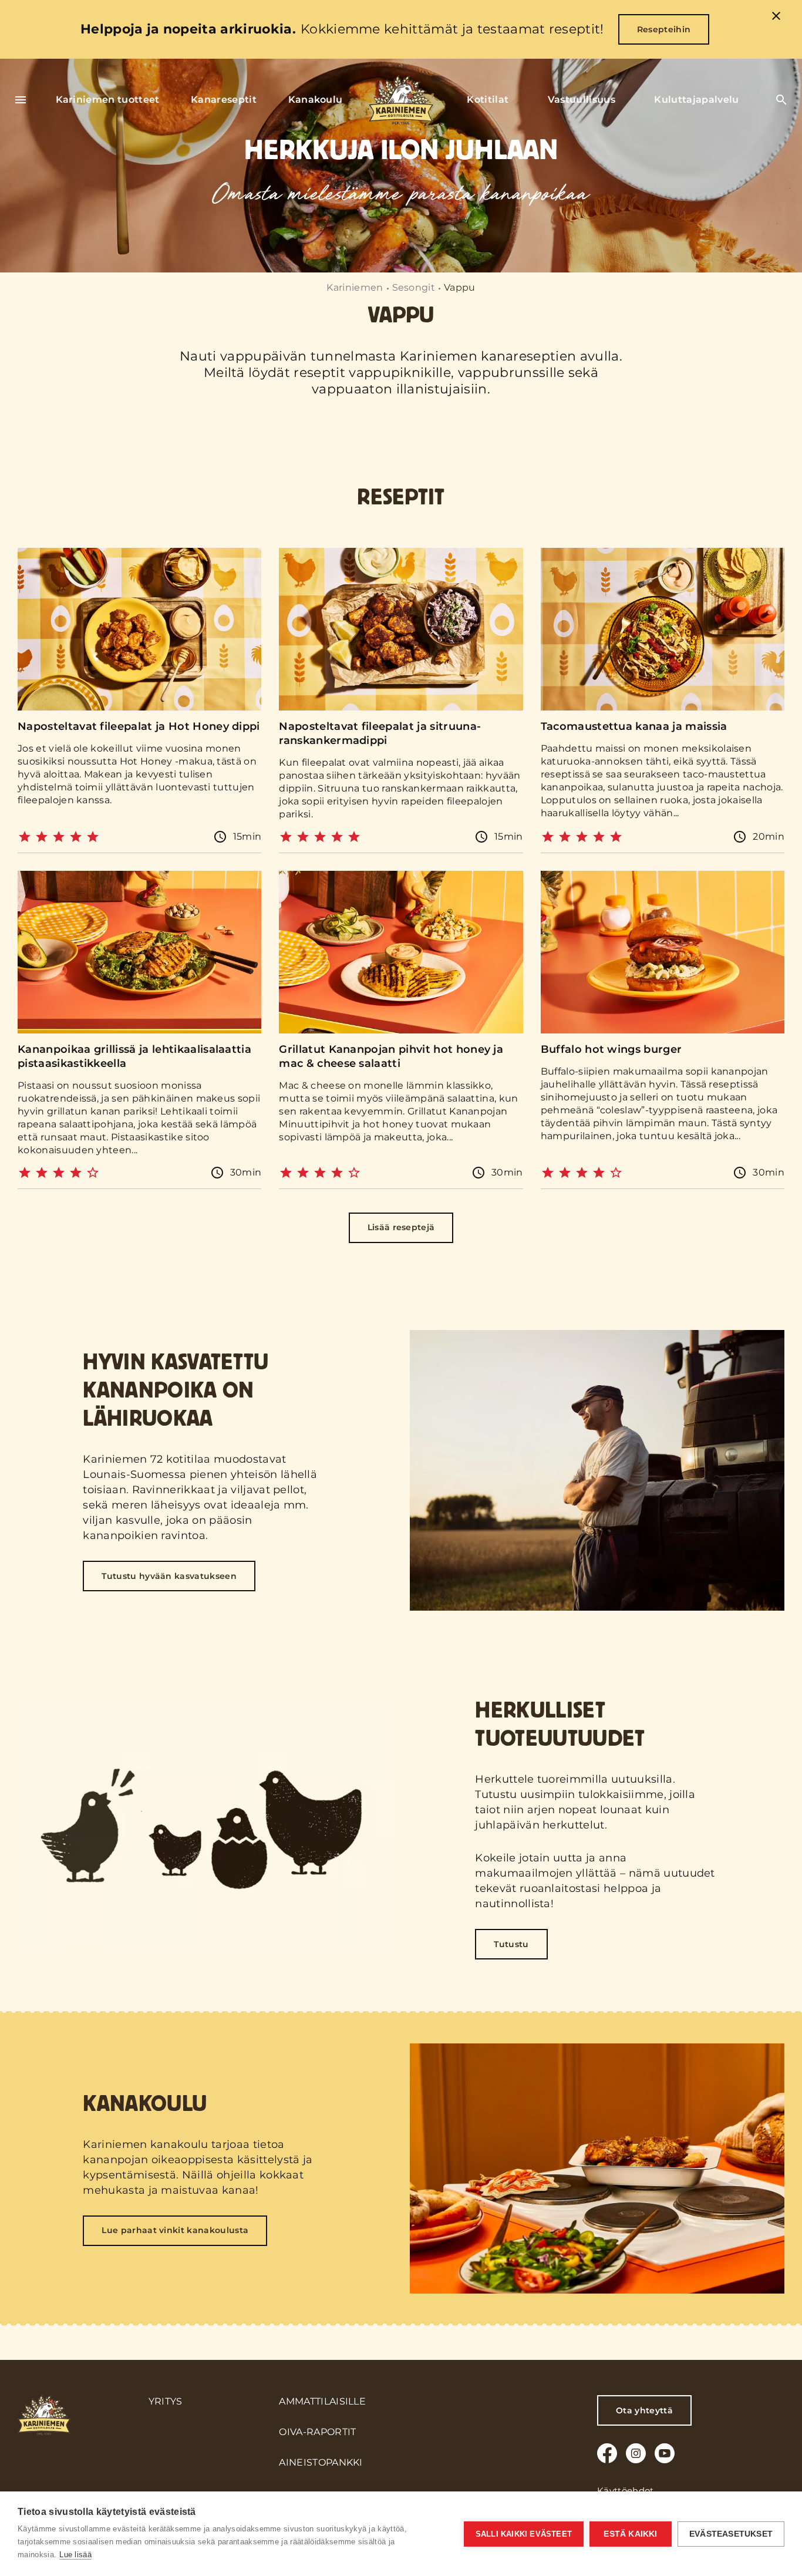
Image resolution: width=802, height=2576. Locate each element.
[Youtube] (665, 2453)
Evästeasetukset (731, 2534)
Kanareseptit (224, 100)
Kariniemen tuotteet (108, 100)
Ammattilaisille (322, 2401)
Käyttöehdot (626, 2491)
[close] (776, 18)
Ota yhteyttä (644, 2410)
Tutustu (511, 1944)
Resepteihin (664, 29)
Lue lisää (75, 2555)
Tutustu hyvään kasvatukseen (169, 1576)
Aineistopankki (321, 2462)
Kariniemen (355, 287)
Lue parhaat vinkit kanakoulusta (175, 2230)
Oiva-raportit (317, 2432)
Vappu (60, 657)
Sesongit (414, 287)
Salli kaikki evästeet (524, 2534)
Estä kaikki (630, 2534)
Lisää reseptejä (401, 1228)
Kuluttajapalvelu (696, 100)
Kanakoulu (316, 100)
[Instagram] (636, 2453)
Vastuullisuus (582, 100)
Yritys (166, 2401)
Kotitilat (488, 100)
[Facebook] (607, 2453)
